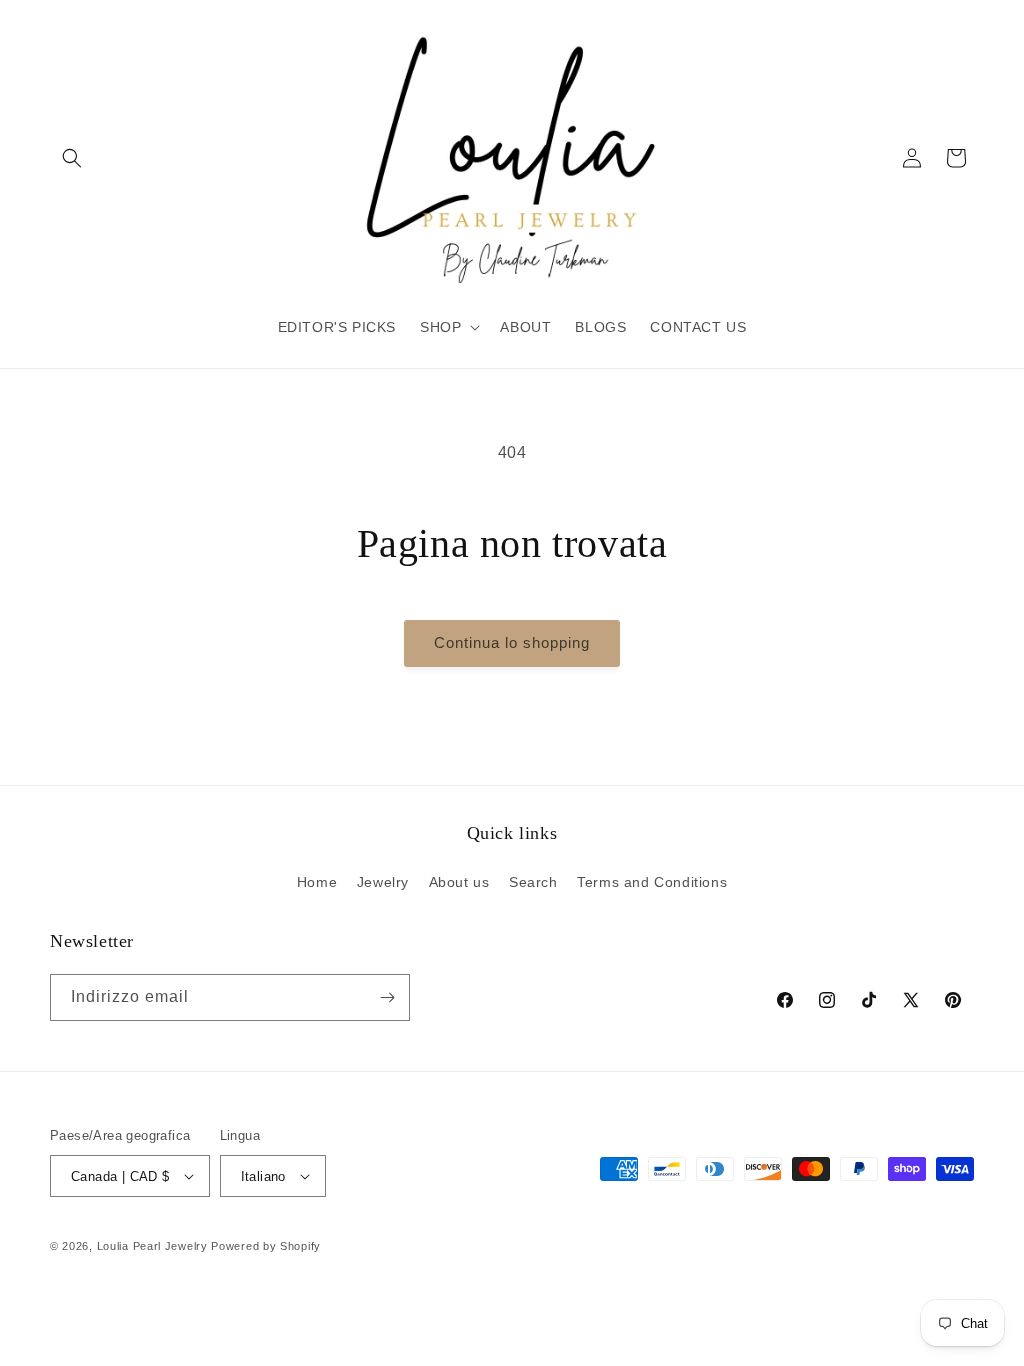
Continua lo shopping (512, 642)
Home (317, 882)
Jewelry (383, 882)
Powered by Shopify (266, 1246)
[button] (72, 158)
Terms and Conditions (652, 882)
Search (533, 882)
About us (459, 882)
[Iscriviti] (387, 997)
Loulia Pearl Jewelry (152, 1246)
